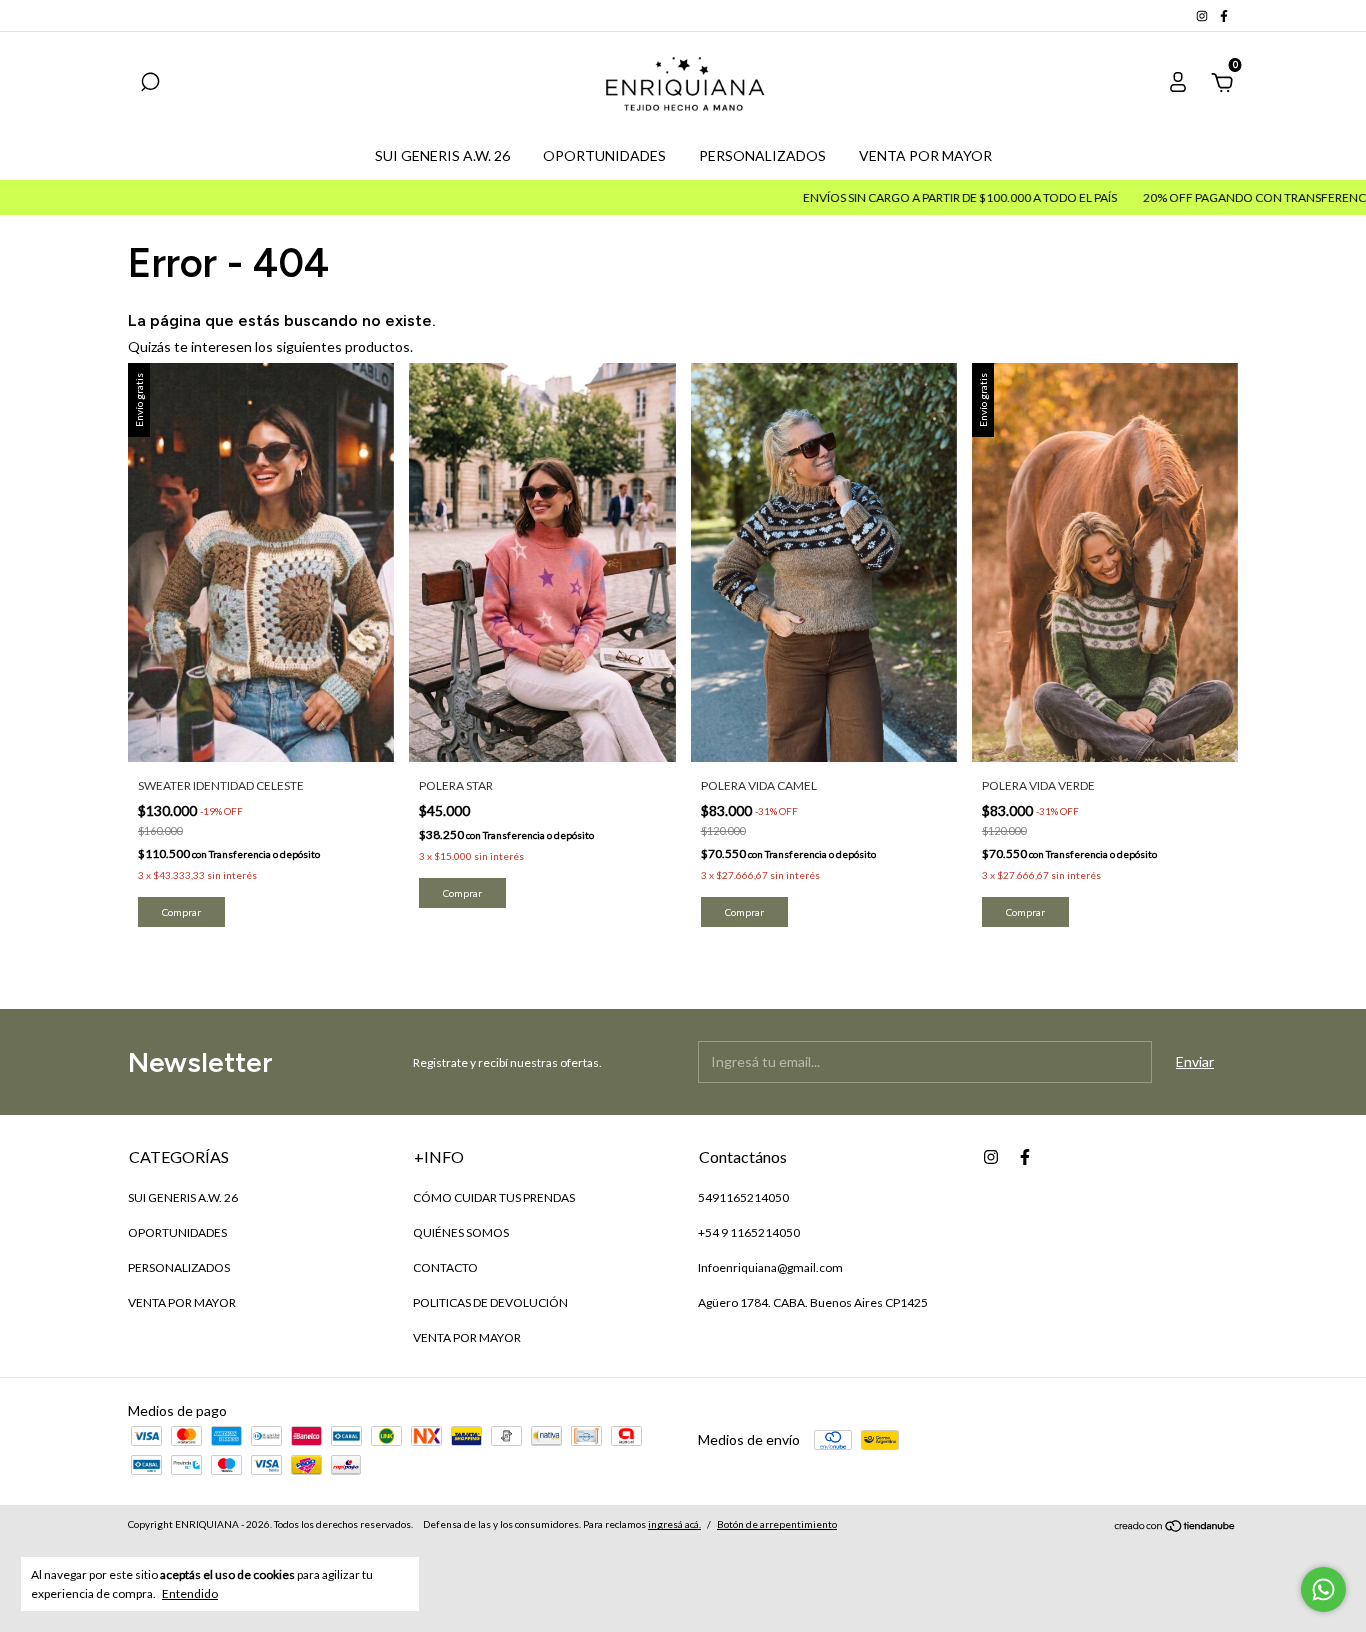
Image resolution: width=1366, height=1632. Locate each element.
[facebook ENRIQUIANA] (1224, 15)
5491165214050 (743, 1197)
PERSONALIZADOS (762, 155)
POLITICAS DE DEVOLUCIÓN (490, 1302)
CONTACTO (445, 1267)
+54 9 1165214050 (749, 1232)
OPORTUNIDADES (604, 155)
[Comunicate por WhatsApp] (1323, 1589)
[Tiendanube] (1175, 1526)
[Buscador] (150, 84)
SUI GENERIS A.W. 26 (442, 155)
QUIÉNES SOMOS (461, 1232)
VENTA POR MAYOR (925, 155)
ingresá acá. (674, 1524)
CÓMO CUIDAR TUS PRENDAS (494, 1197)
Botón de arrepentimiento (777, 1524)
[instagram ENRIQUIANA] (1203, 15)
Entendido (190, 1593)
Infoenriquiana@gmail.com (770, 1267)
